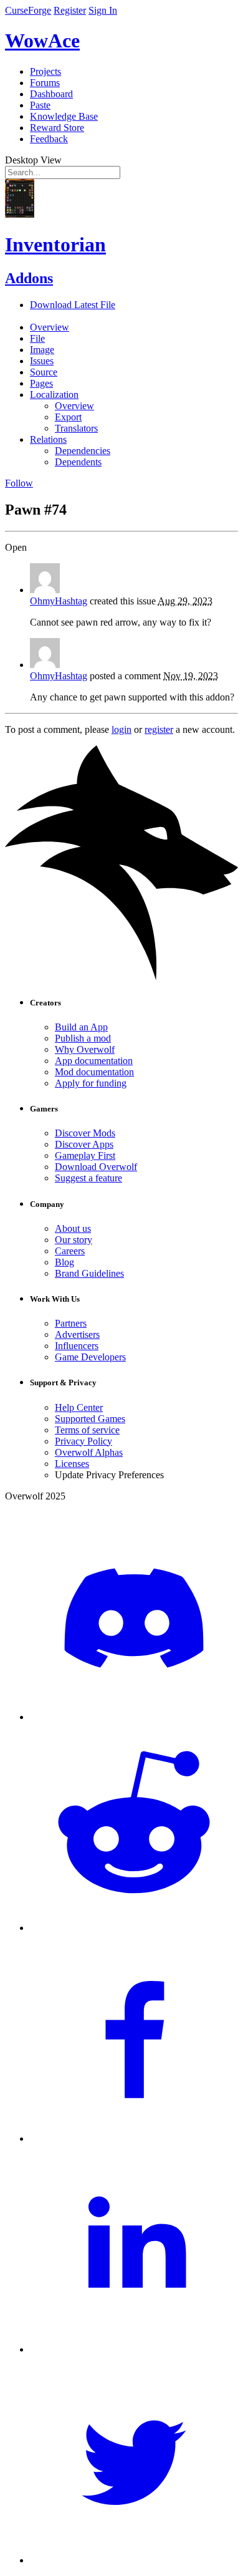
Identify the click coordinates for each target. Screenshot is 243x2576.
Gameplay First (85, 1155)
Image (42, 350)
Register (70, 10)
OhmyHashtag (59, 601)
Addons (29, 278)
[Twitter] (134, 2560)
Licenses (72, 1464)
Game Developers (90, 1357)
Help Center (79, 1407)
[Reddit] (134, 1928)
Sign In (103, 10)
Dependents (78, 462)
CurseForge (28, 10)
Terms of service (87, 1430)
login (121, 729)
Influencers (77, 1346)
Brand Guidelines (89, 1273)
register (159, 729)
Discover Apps (84, 1144)
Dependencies (83, 451)
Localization (54, 395)
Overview (50, 327)
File (37, 338)
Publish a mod (83, 1038)
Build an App (81, 1027)
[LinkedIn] (134, 2349)
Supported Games (90, 1419)
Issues (42, 361)
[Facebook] (134, 2138)
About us (73, 1228)
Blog (64, 1262)
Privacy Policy (83, 1441)
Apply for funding (91, 1083)
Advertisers (77, 1334)
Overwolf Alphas (89, 1452)
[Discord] (134, 1717)
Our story (74, 1240)
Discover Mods (85, 1133)
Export (68, 417)
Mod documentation (94, 1072)
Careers (70, 1251)
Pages (41, 383)
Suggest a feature (88, 1178)
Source (44, 372)
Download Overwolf (96, 1167)
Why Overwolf (85, 1049)
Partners (71, 1323)
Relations (48, 439)
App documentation (94, 1061)
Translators (76, 428)
